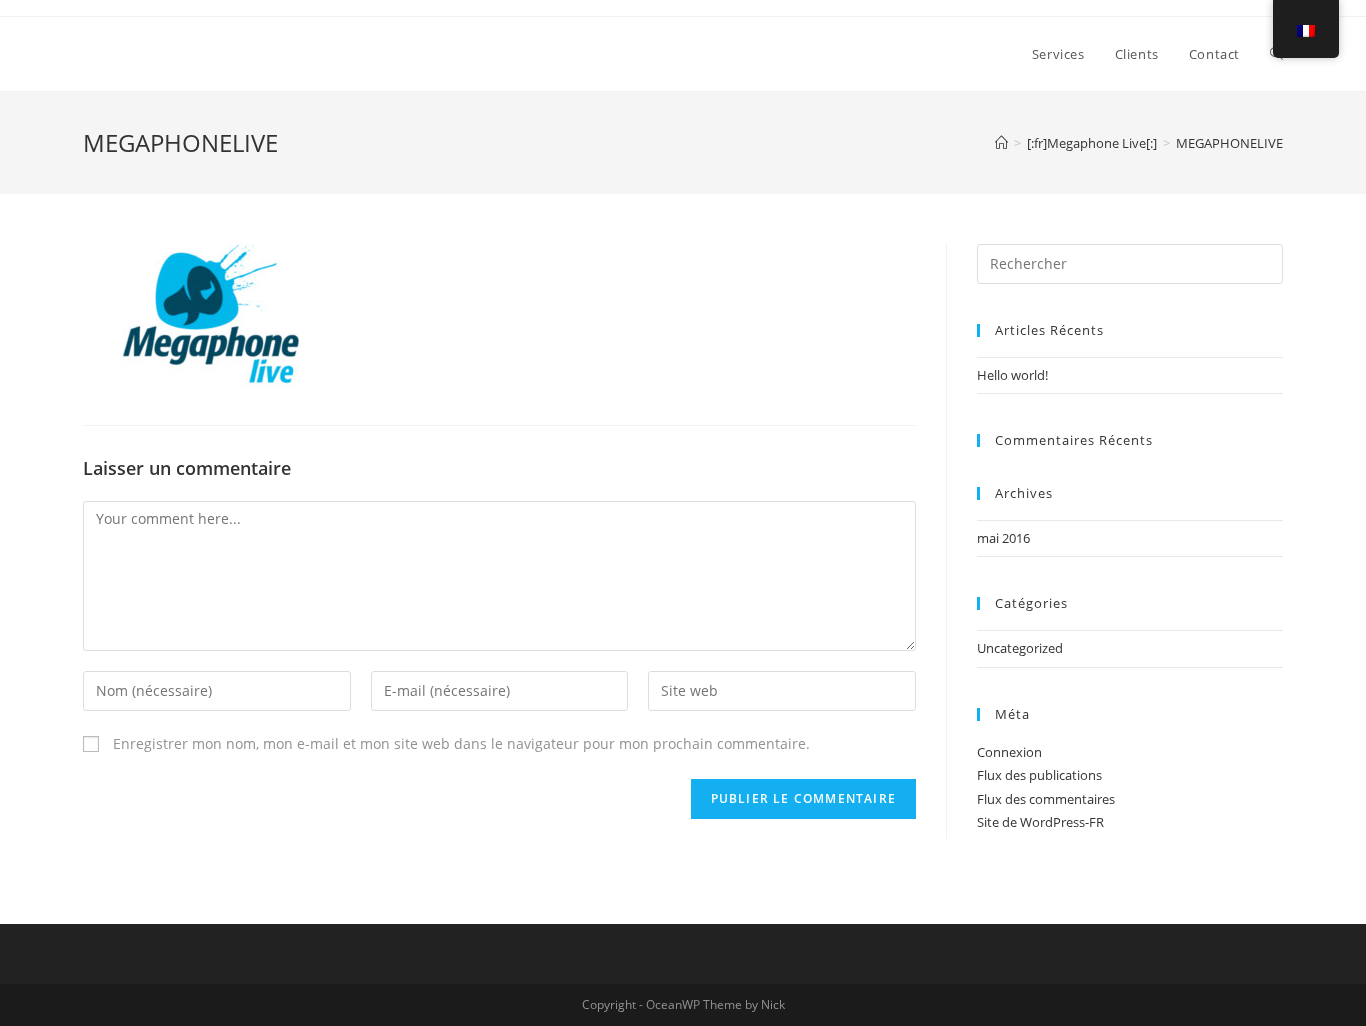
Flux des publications (1039, 775)
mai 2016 (1003, 538)
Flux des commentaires (1046, 799)
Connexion (1009, 752)
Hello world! (1012, 375)
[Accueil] (1001, 143)
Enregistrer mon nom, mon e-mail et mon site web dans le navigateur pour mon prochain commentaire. (461, 743)
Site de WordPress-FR (1040, 822)
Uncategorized (1020, 648)
